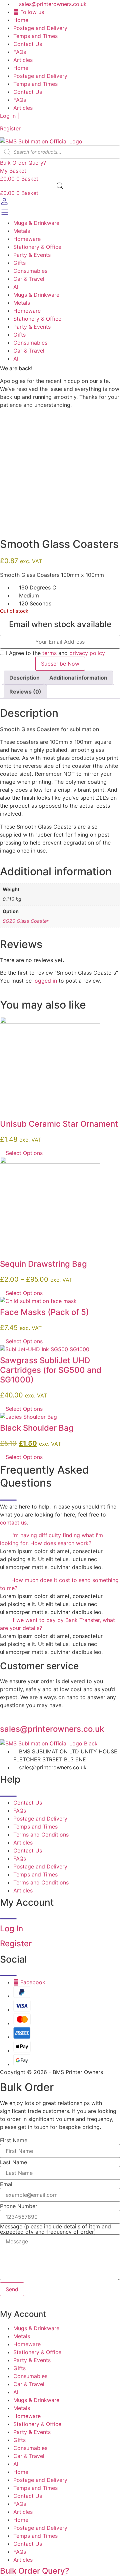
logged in (45, 981)
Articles (23, 60)
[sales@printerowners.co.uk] (2, 1718)
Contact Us (28, 44)
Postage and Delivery (40, 28)
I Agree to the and (55, 653)
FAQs (20, 52)
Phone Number (19, 2206)
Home (21, 20)
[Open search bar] (60, 186)
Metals (22, 231)
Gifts (19, 263)
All (16, 287)
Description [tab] (24, 678)
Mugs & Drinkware (36, 223)
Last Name (13, 2162)
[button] (60, 1539)
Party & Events (32, 255)
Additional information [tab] (78, 678)
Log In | (9, 116)
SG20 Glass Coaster (25, 921)
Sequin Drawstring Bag (43, 1264)
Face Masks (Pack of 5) (44, 1312)
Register (10, 128)
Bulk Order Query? (35, 2571)
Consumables (30, 271)
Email (7, 2184)
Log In (11, 1929)
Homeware (27, 239)
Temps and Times (35, 36)
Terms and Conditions (41, 1835)
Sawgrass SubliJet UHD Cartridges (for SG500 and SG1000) (51, 1370)
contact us (13, 1523)
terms (49, 653)
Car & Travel (29, 279)
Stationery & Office (37, 247)
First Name (14, 2140)
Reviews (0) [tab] (25, 692)
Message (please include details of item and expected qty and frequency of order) (55, 2229)
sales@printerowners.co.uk (52, 1729)
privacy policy (87, 653)
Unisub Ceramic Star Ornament (59, 1124)
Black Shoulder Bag (37, 1428)
